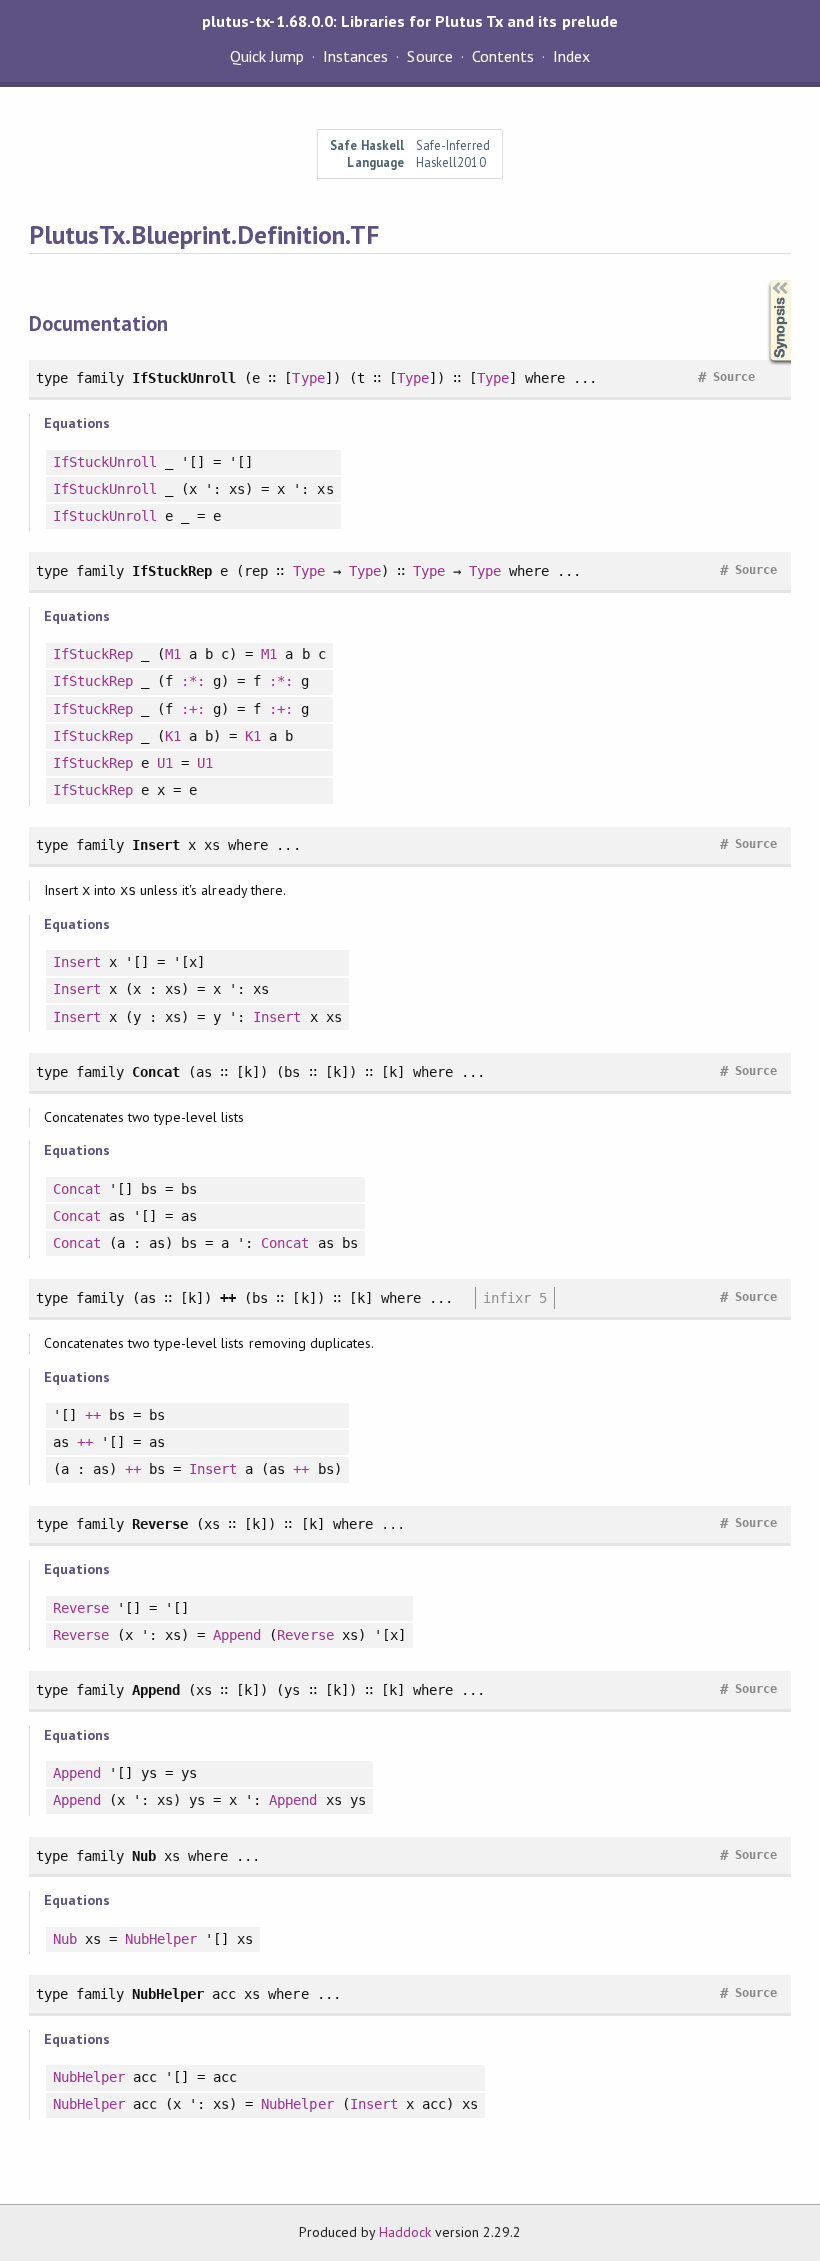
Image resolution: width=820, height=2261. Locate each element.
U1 (165, 763)
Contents (503, 56)
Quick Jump (267, 56)
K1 (173, 736)
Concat (77, 1189)
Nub (65, 1939)
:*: (193, 681)
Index (571, 56)
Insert (77, 962)
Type (308, 378)
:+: (193, 709)
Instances (355, 56)
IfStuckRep (93, 654)
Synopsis (764, 280)
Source (429, 56)
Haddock (405, 2232)
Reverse (81, 1608)
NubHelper (161, 1939)
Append (237, 1635)
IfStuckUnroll (105, 462)
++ (93, 1415)
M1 (173, 654)
